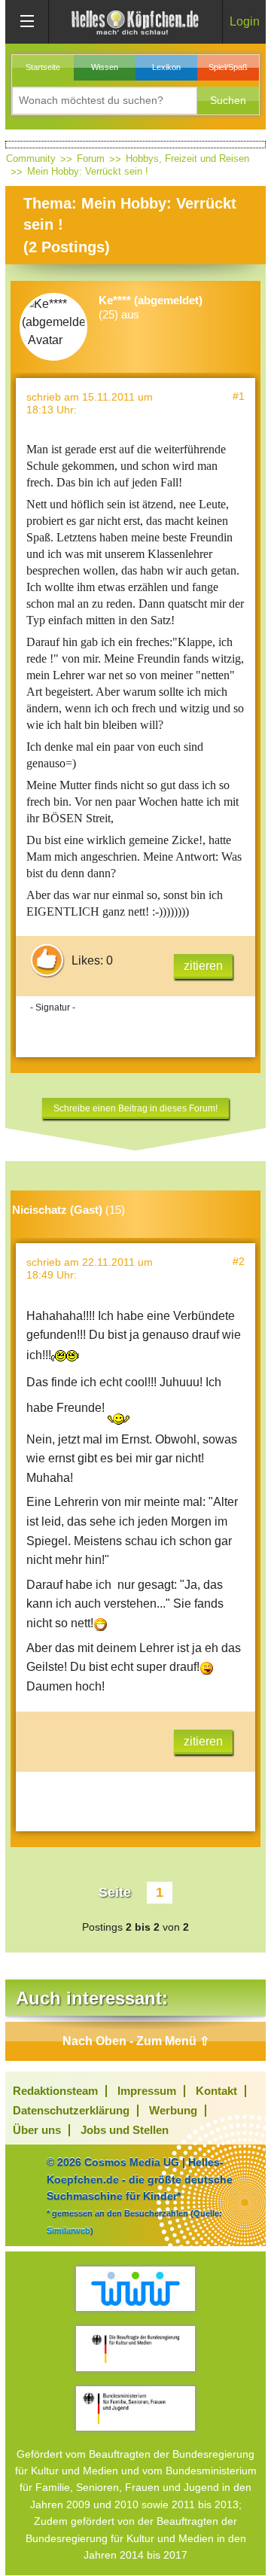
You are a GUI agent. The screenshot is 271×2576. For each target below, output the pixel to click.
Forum (91, 159)
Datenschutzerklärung (71, 2110)
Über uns (37, 2130)
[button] (228, 101)
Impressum (147, 2091)
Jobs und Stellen (125, 2130)
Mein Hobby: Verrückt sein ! (88, 171)
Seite (115, 1892)
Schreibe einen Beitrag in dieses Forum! (135, 1108)
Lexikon (166, 67)
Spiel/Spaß (228, 67)
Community (31, 159)
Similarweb (69, 2230)
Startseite (43, 67)
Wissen (105, 67)
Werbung (173, 2110)
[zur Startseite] (135, 21)
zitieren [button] (203, 966)
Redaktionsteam (55, 2091)
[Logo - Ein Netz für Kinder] (135, 2289)
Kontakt (216, 2091)
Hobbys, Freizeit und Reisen (187, 159)
